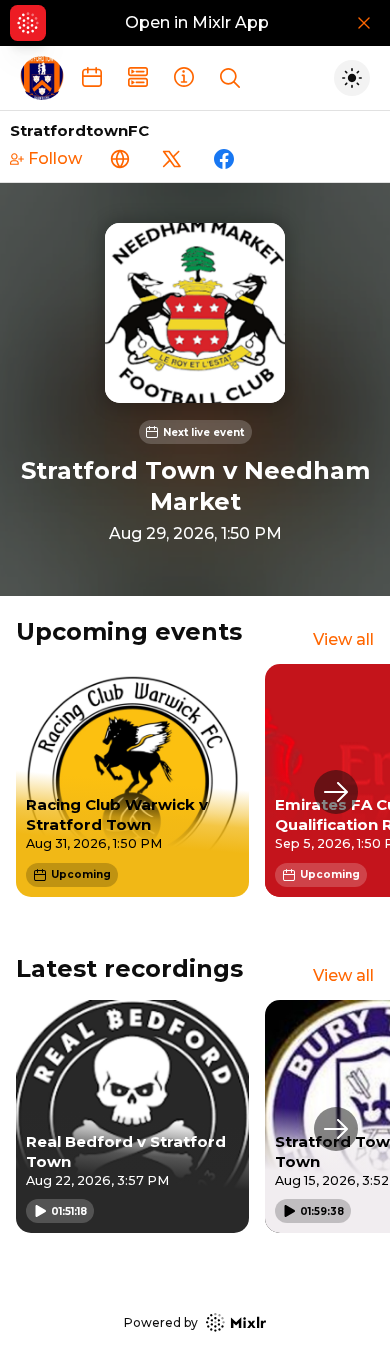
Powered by (161, 1322)
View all (343, 639)
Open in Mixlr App (197, 22)
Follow (55, 158)
